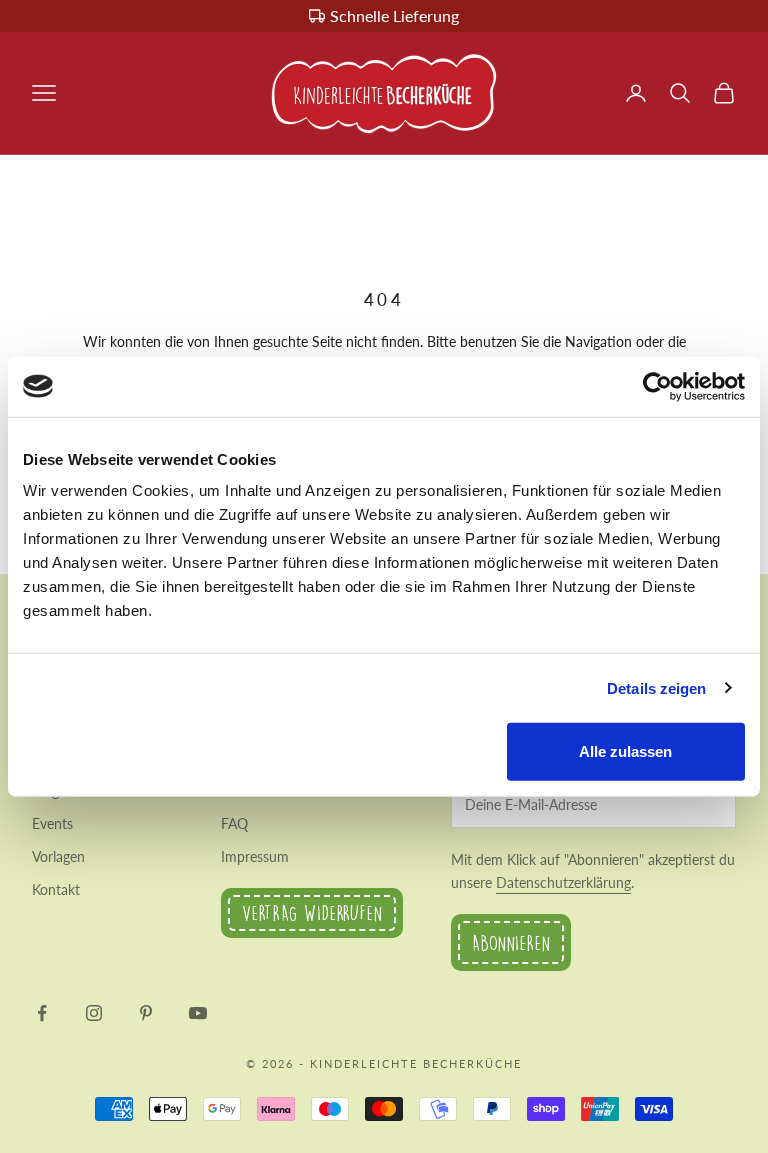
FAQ (234, 823)
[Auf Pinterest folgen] (146, 1013)
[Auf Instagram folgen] (94, 1013)
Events (52, 823)
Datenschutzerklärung (563, 882)
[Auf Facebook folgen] (42, 1013)
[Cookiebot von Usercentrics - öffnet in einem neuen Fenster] (657, 386)
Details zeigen (656, 687)
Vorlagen (58, 856)
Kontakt (56, 889)
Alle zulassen (625, 751)
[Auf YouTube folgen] (198, 1013)
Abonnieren (511, 942)
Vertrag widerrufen (312, 912)
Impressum (255, 856)
